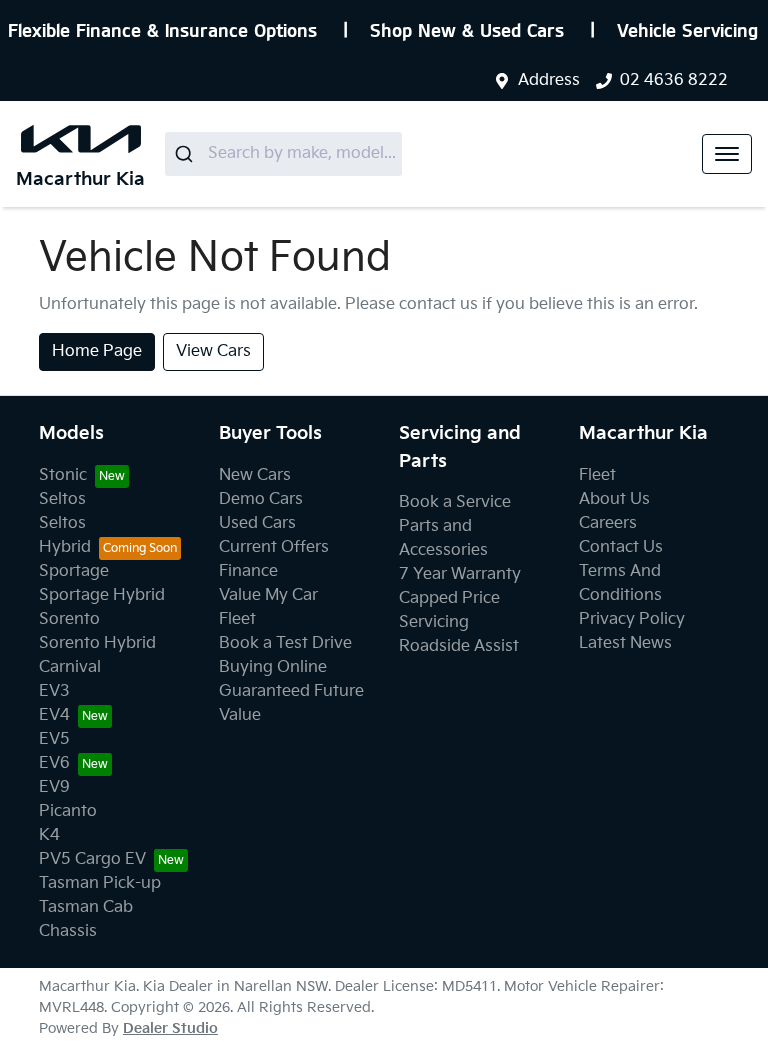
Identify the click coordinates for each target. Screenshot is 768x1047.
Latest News (625, 643)
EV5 (54, 739)
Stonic (63, 475)
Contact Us (621, 547)
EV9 (54, 787)
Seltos (62, 499)
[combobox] (283, 154)
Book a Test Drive (285, 643)
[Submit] (186, 154)
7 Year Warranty (460, 574)
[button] (727, 154)
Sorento (69, 619)
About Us (614, 499)
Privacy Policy (632, 619)
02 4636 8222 (674, 80)
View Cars (213, 351)
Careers (608, 523)
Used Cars (257, 523)
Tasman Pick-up (100, 883)
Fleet (237, 619)
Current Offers (274, 547)
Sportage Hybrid (102, 595)
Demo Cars (261, 499)
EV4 (54, 715)
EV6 (54, 763)
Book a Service (455, 502)
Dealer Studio (170, 1028)
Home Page (97, 351)
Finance (248, 571)
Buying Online (273, 667)
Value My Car (268, 595)
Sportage (74, 571)
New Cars (255, 475)
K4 (49, 835)
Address (549, 80)
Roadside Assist (459, 646)
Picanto (68, 811)
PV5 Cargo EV (92, 859)
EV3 (54, 691)
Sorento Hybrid (97, 643)
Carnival (70, 667)
